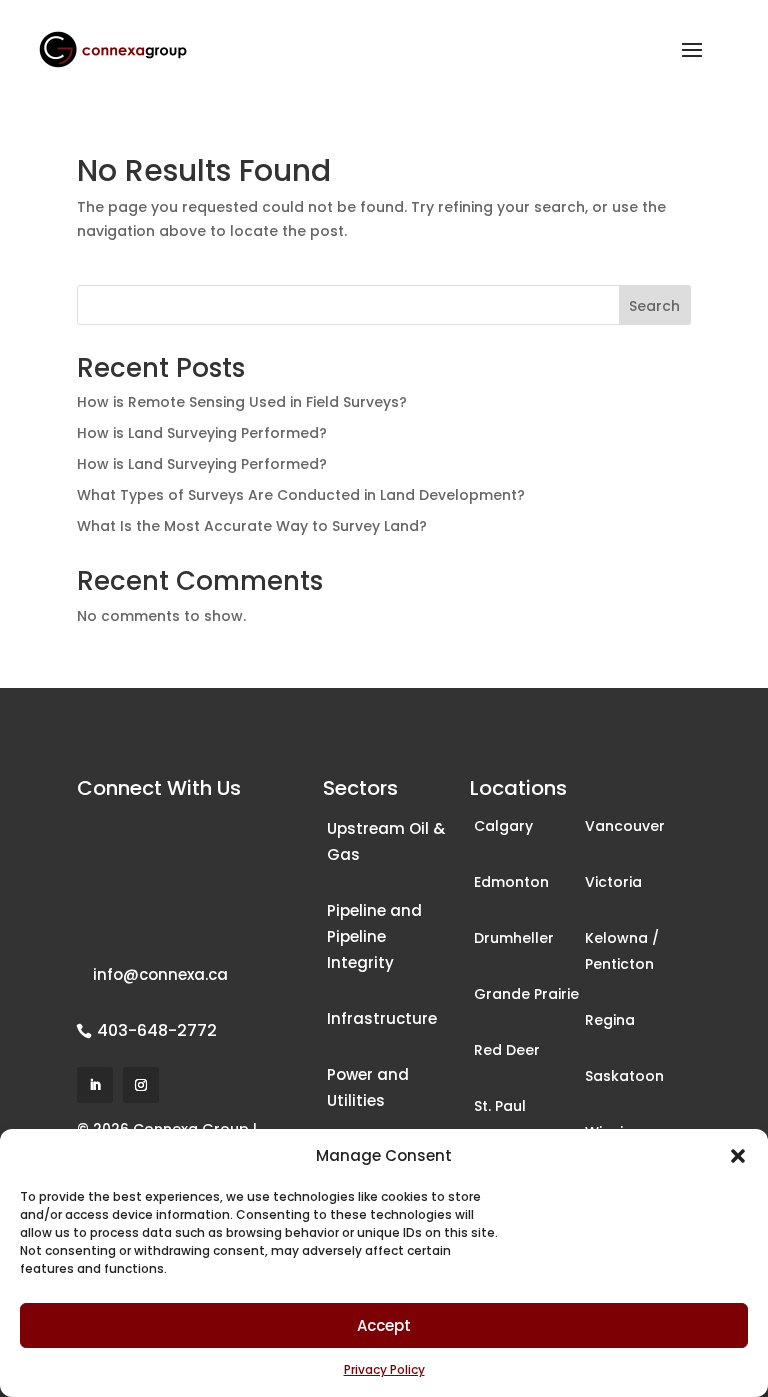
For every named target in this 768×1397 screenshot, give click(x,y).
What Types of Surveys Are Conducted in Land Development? (301, 495)
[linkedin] (95, 1085)
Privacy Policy (384, 1369)
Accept (384, 1325)
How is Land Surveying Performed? (202, 433)
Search (654, 306)
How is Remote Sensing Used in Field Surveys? (242, 402)
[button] (738, 1156)
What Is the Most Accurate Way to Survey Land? (252, 526)
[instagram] (141, 1085)
